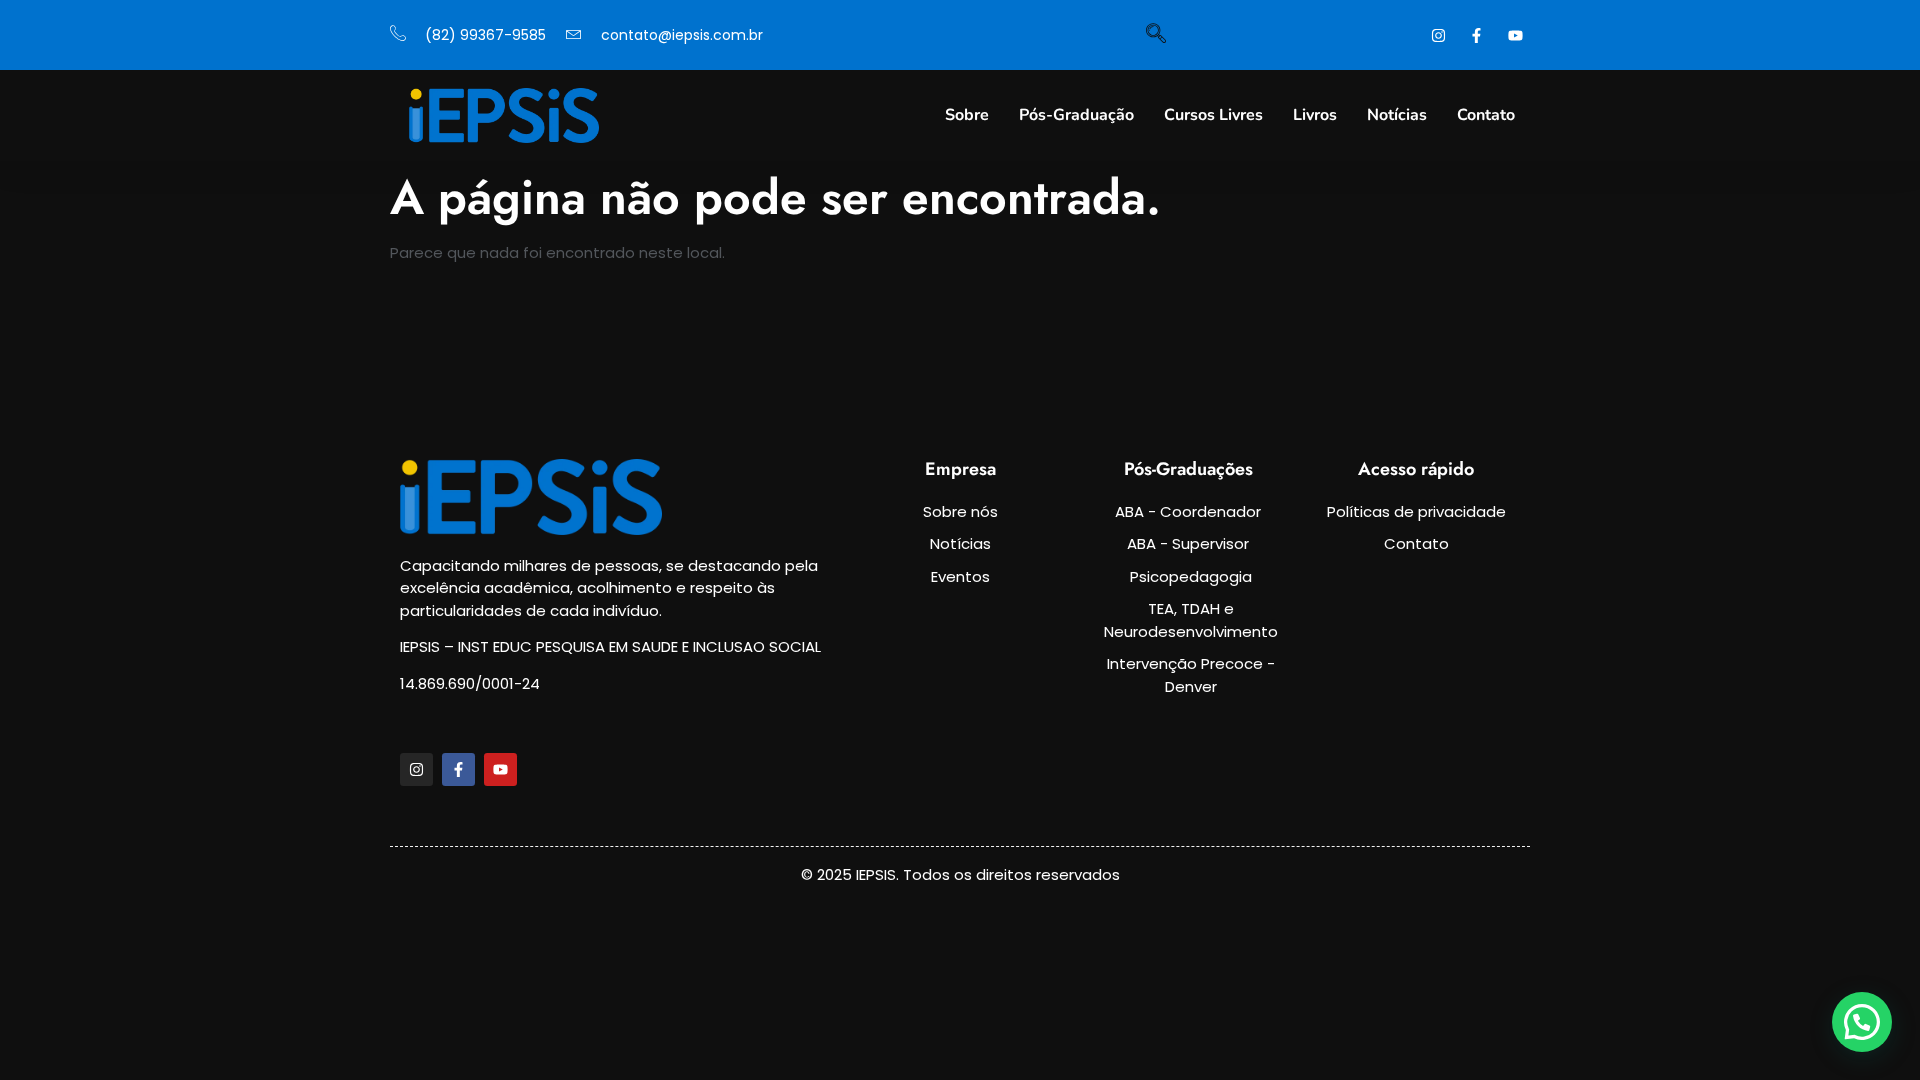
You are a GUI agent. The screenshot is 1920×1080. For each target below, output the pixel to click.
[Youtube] (500, 769)
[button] (1862, 1022)
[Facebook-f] (458, 769)
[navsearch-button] (1156, 35)
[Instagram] (416, 769)
